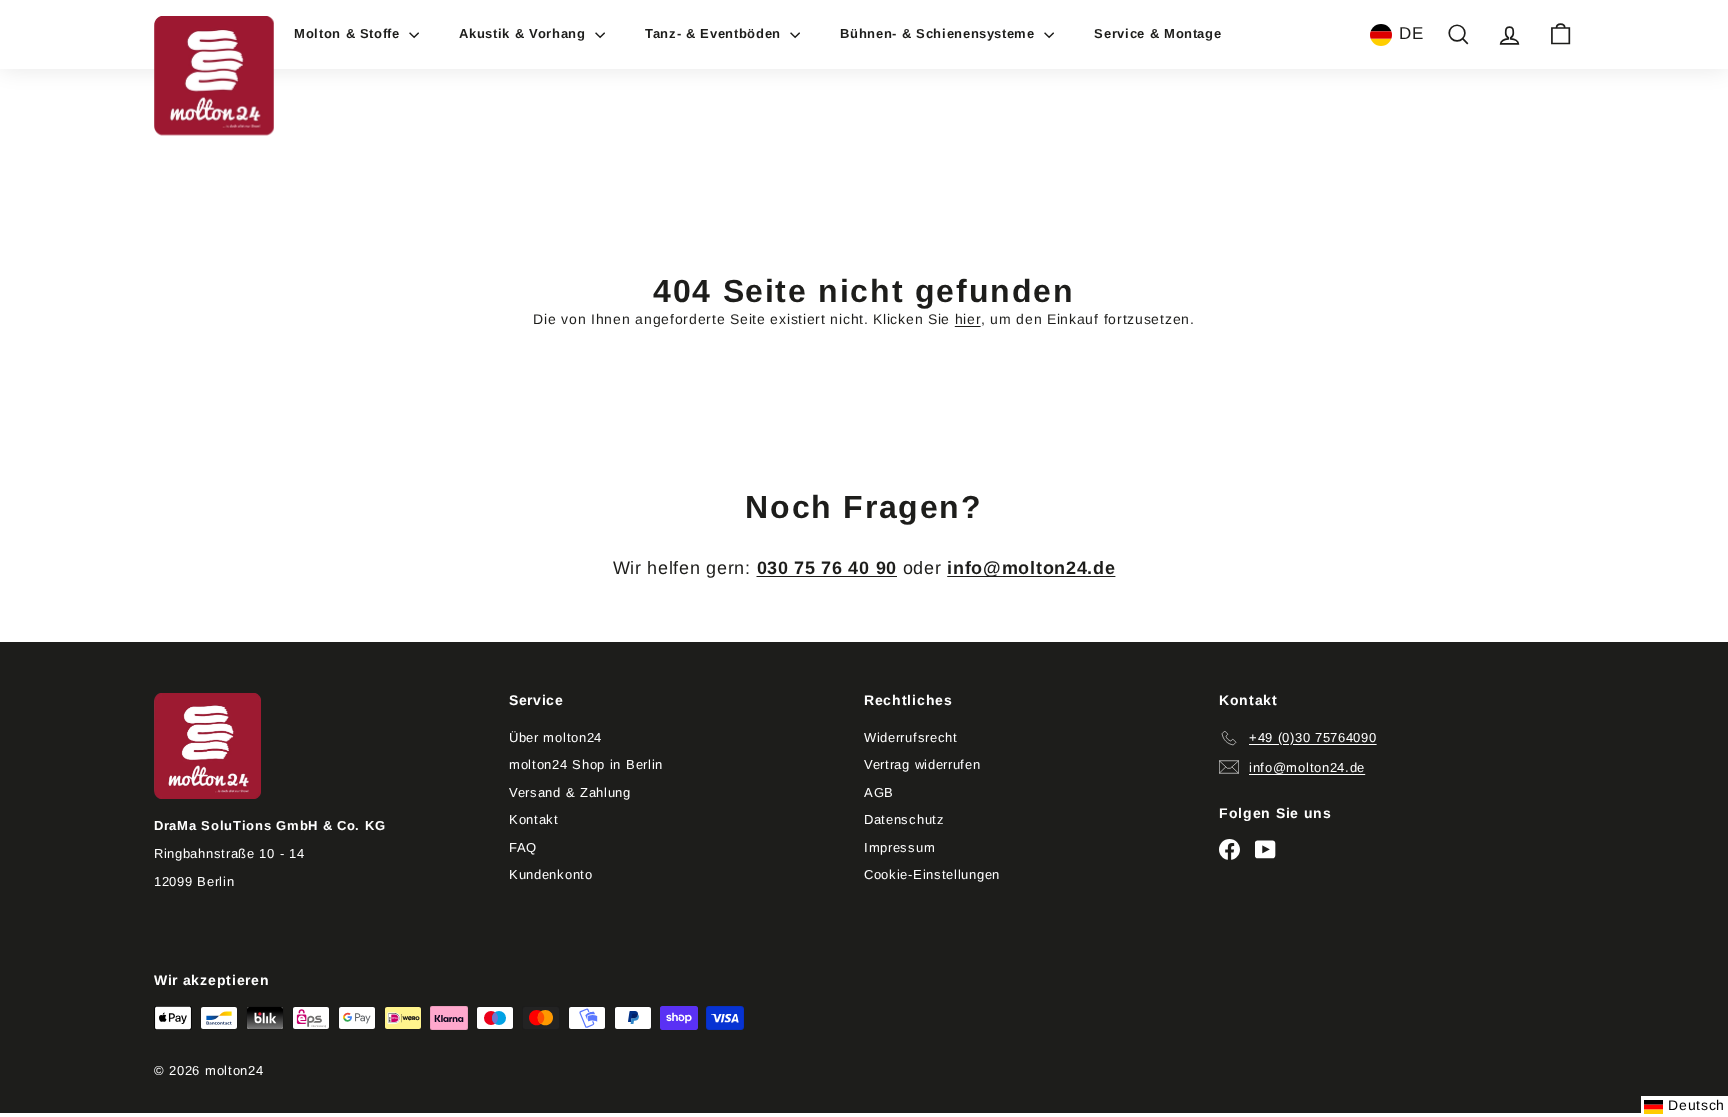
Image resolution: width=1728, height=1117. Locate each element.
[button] (1397, 35)
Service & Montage (1157, 33)
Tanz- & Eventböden (715, 33)
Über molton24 (555, 737)
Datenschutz (904, 819)
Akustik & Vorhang (524, 33)
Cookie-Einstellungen (932, 874)
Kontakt (534, 819)
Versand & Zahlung (570, 792)
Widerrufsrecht (911, 737)
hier (968, 319)
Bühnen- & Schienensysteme (939, 33)
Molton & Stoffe (349, 33)
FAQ (523, 847)
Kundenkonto (551, 874)
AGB (879, 792)
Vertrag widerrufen (922, 764)
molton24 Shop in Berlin (586, 764)
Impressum (899, 847)
